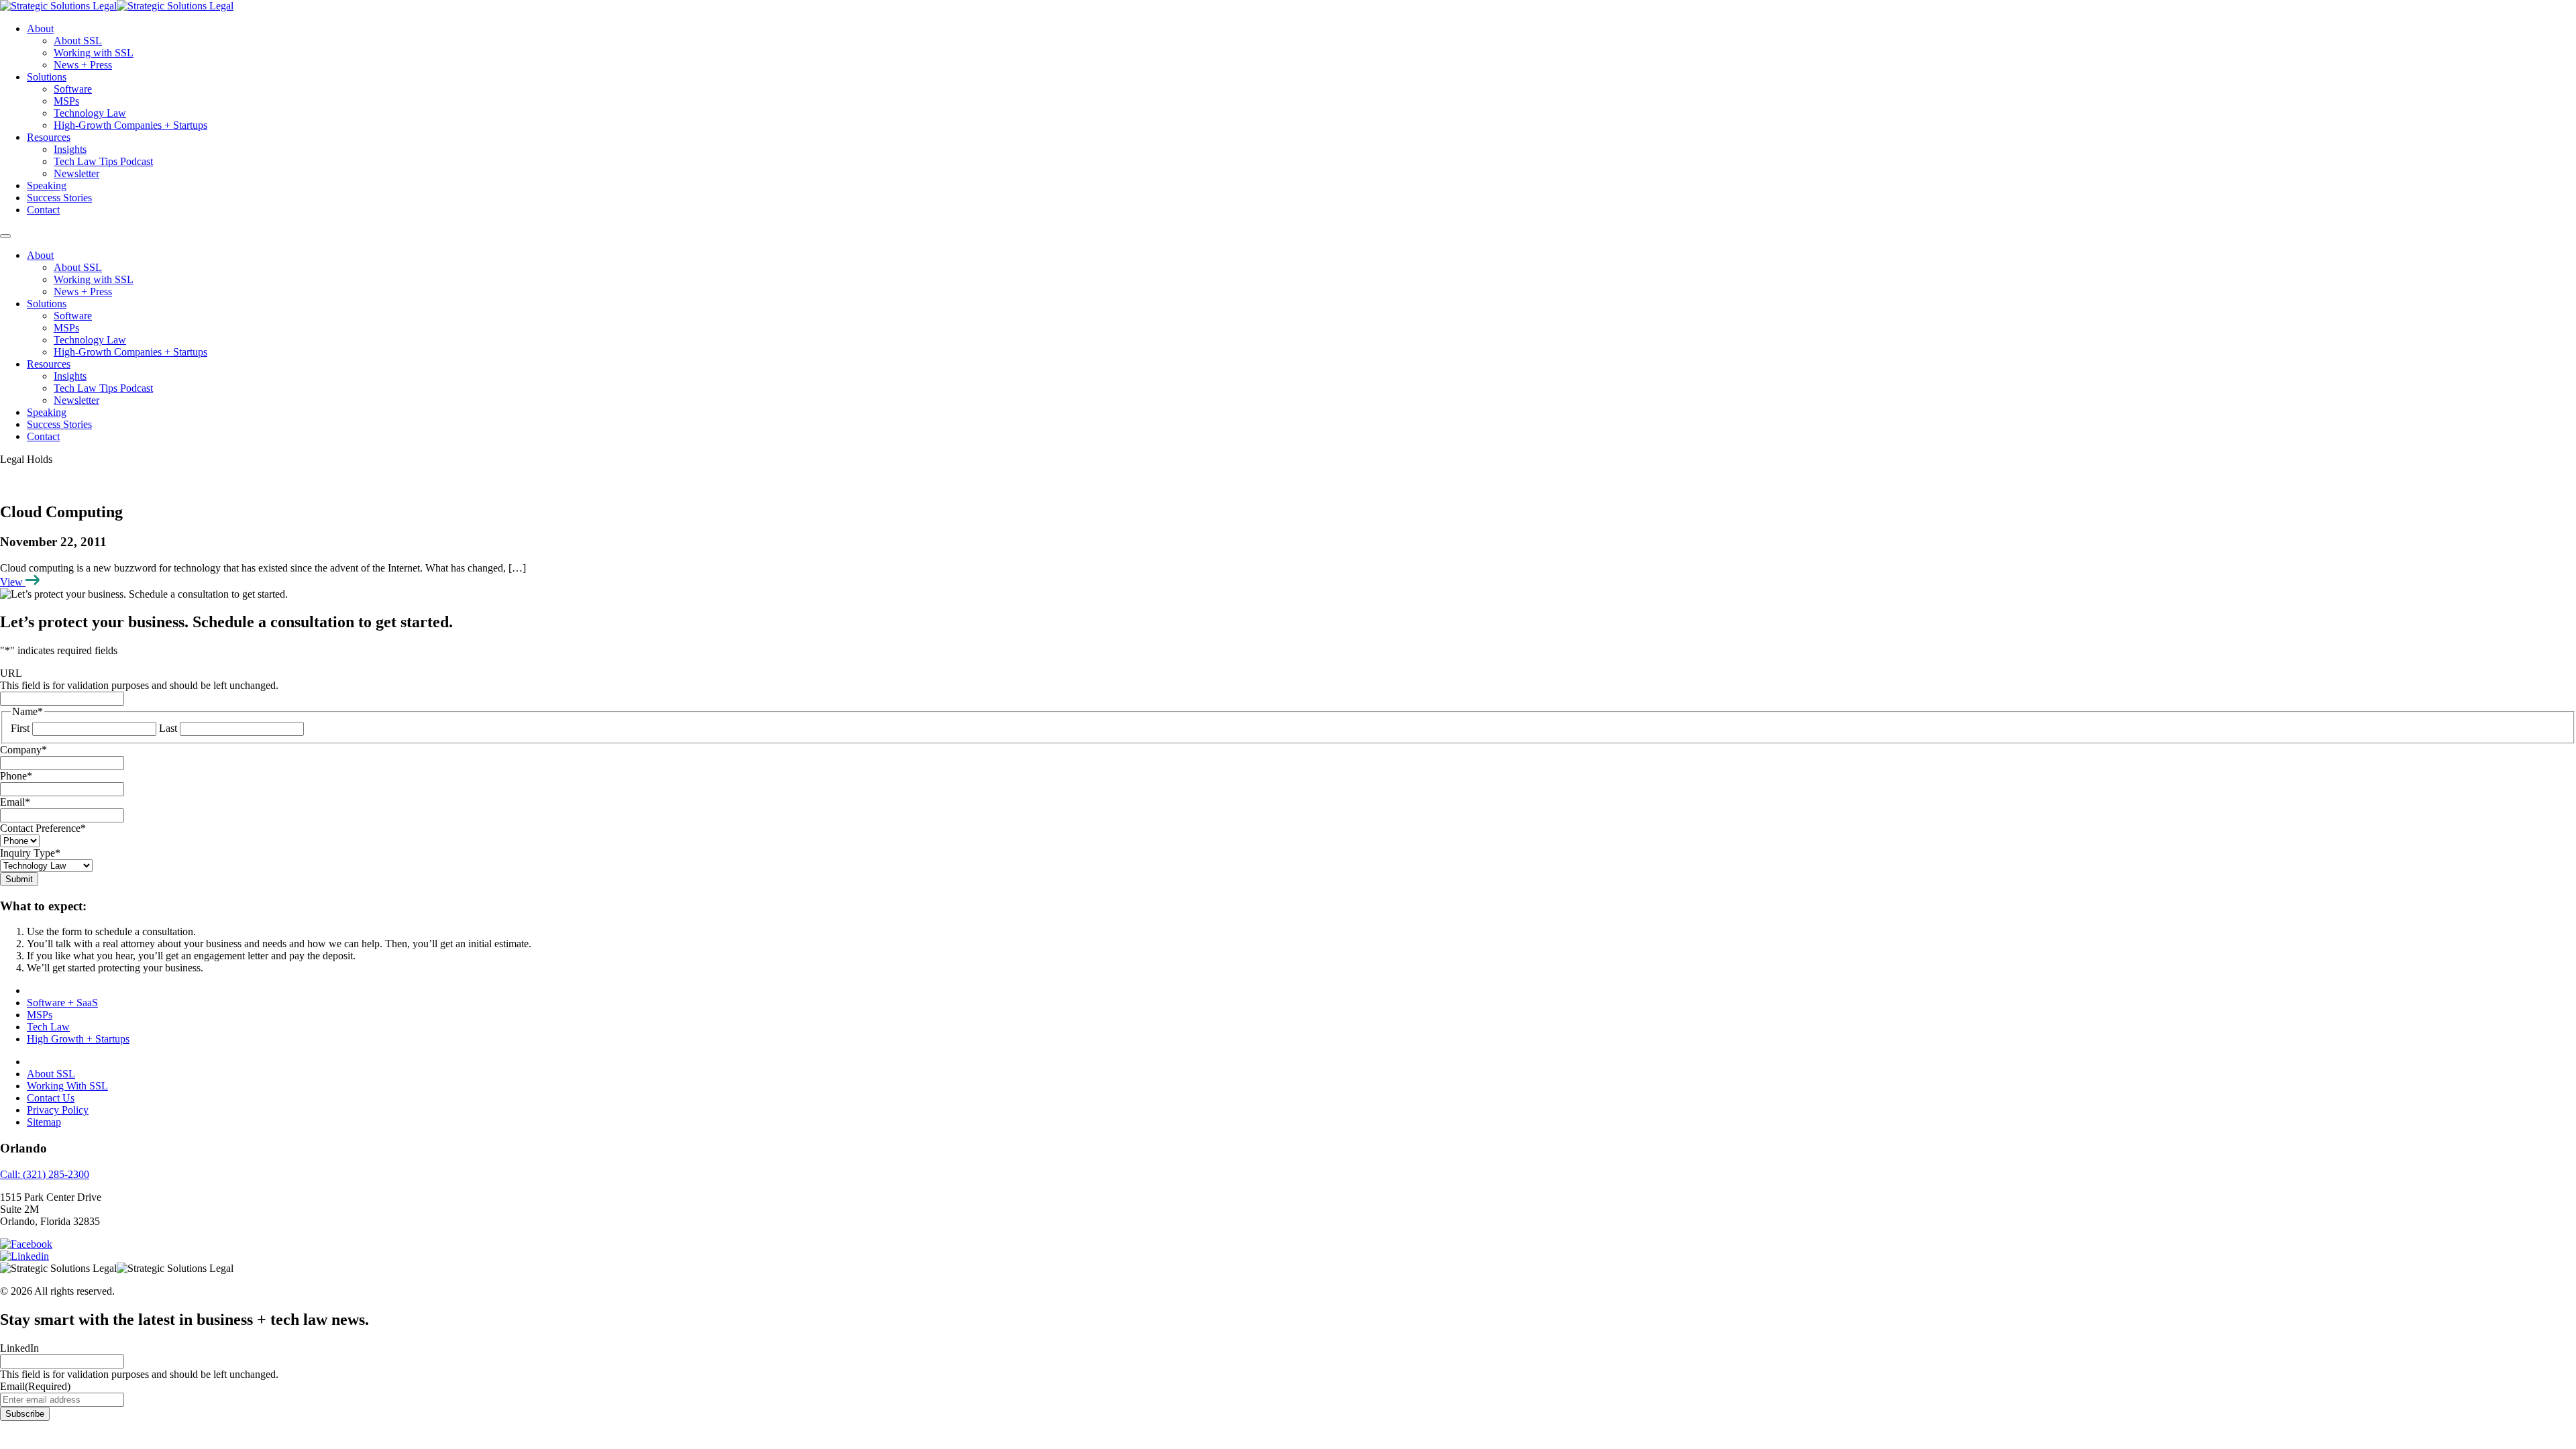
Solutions (47, 77)
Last (168, 728)
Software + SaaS (62, 1003)
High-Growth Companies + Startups (130, 125)
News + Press (83, 65)
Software (73, 89)
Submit (19, 879)
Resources (49, 137)
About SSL (78, 41)
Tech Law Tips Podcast (103, 161)
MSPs (66, 101)
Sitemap (44, 1122)
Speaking (47, 185)
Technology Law (90, 113)
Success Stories (59, 198)
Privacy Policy (58, 1110)
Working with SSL (94, 53)
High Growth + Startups (78, 1039)
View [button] (13, 582)
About (40, 29)
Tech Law (48, 1027)
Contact (43, 210)
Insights (70, 149)
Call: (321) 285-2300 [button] (45, 1174)
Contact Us (51, 1098)
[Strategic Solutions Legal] (117, 6)
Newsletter (76, 173)
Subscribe (25, 1414)
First (20, 728)
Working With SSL (67, 1086)
